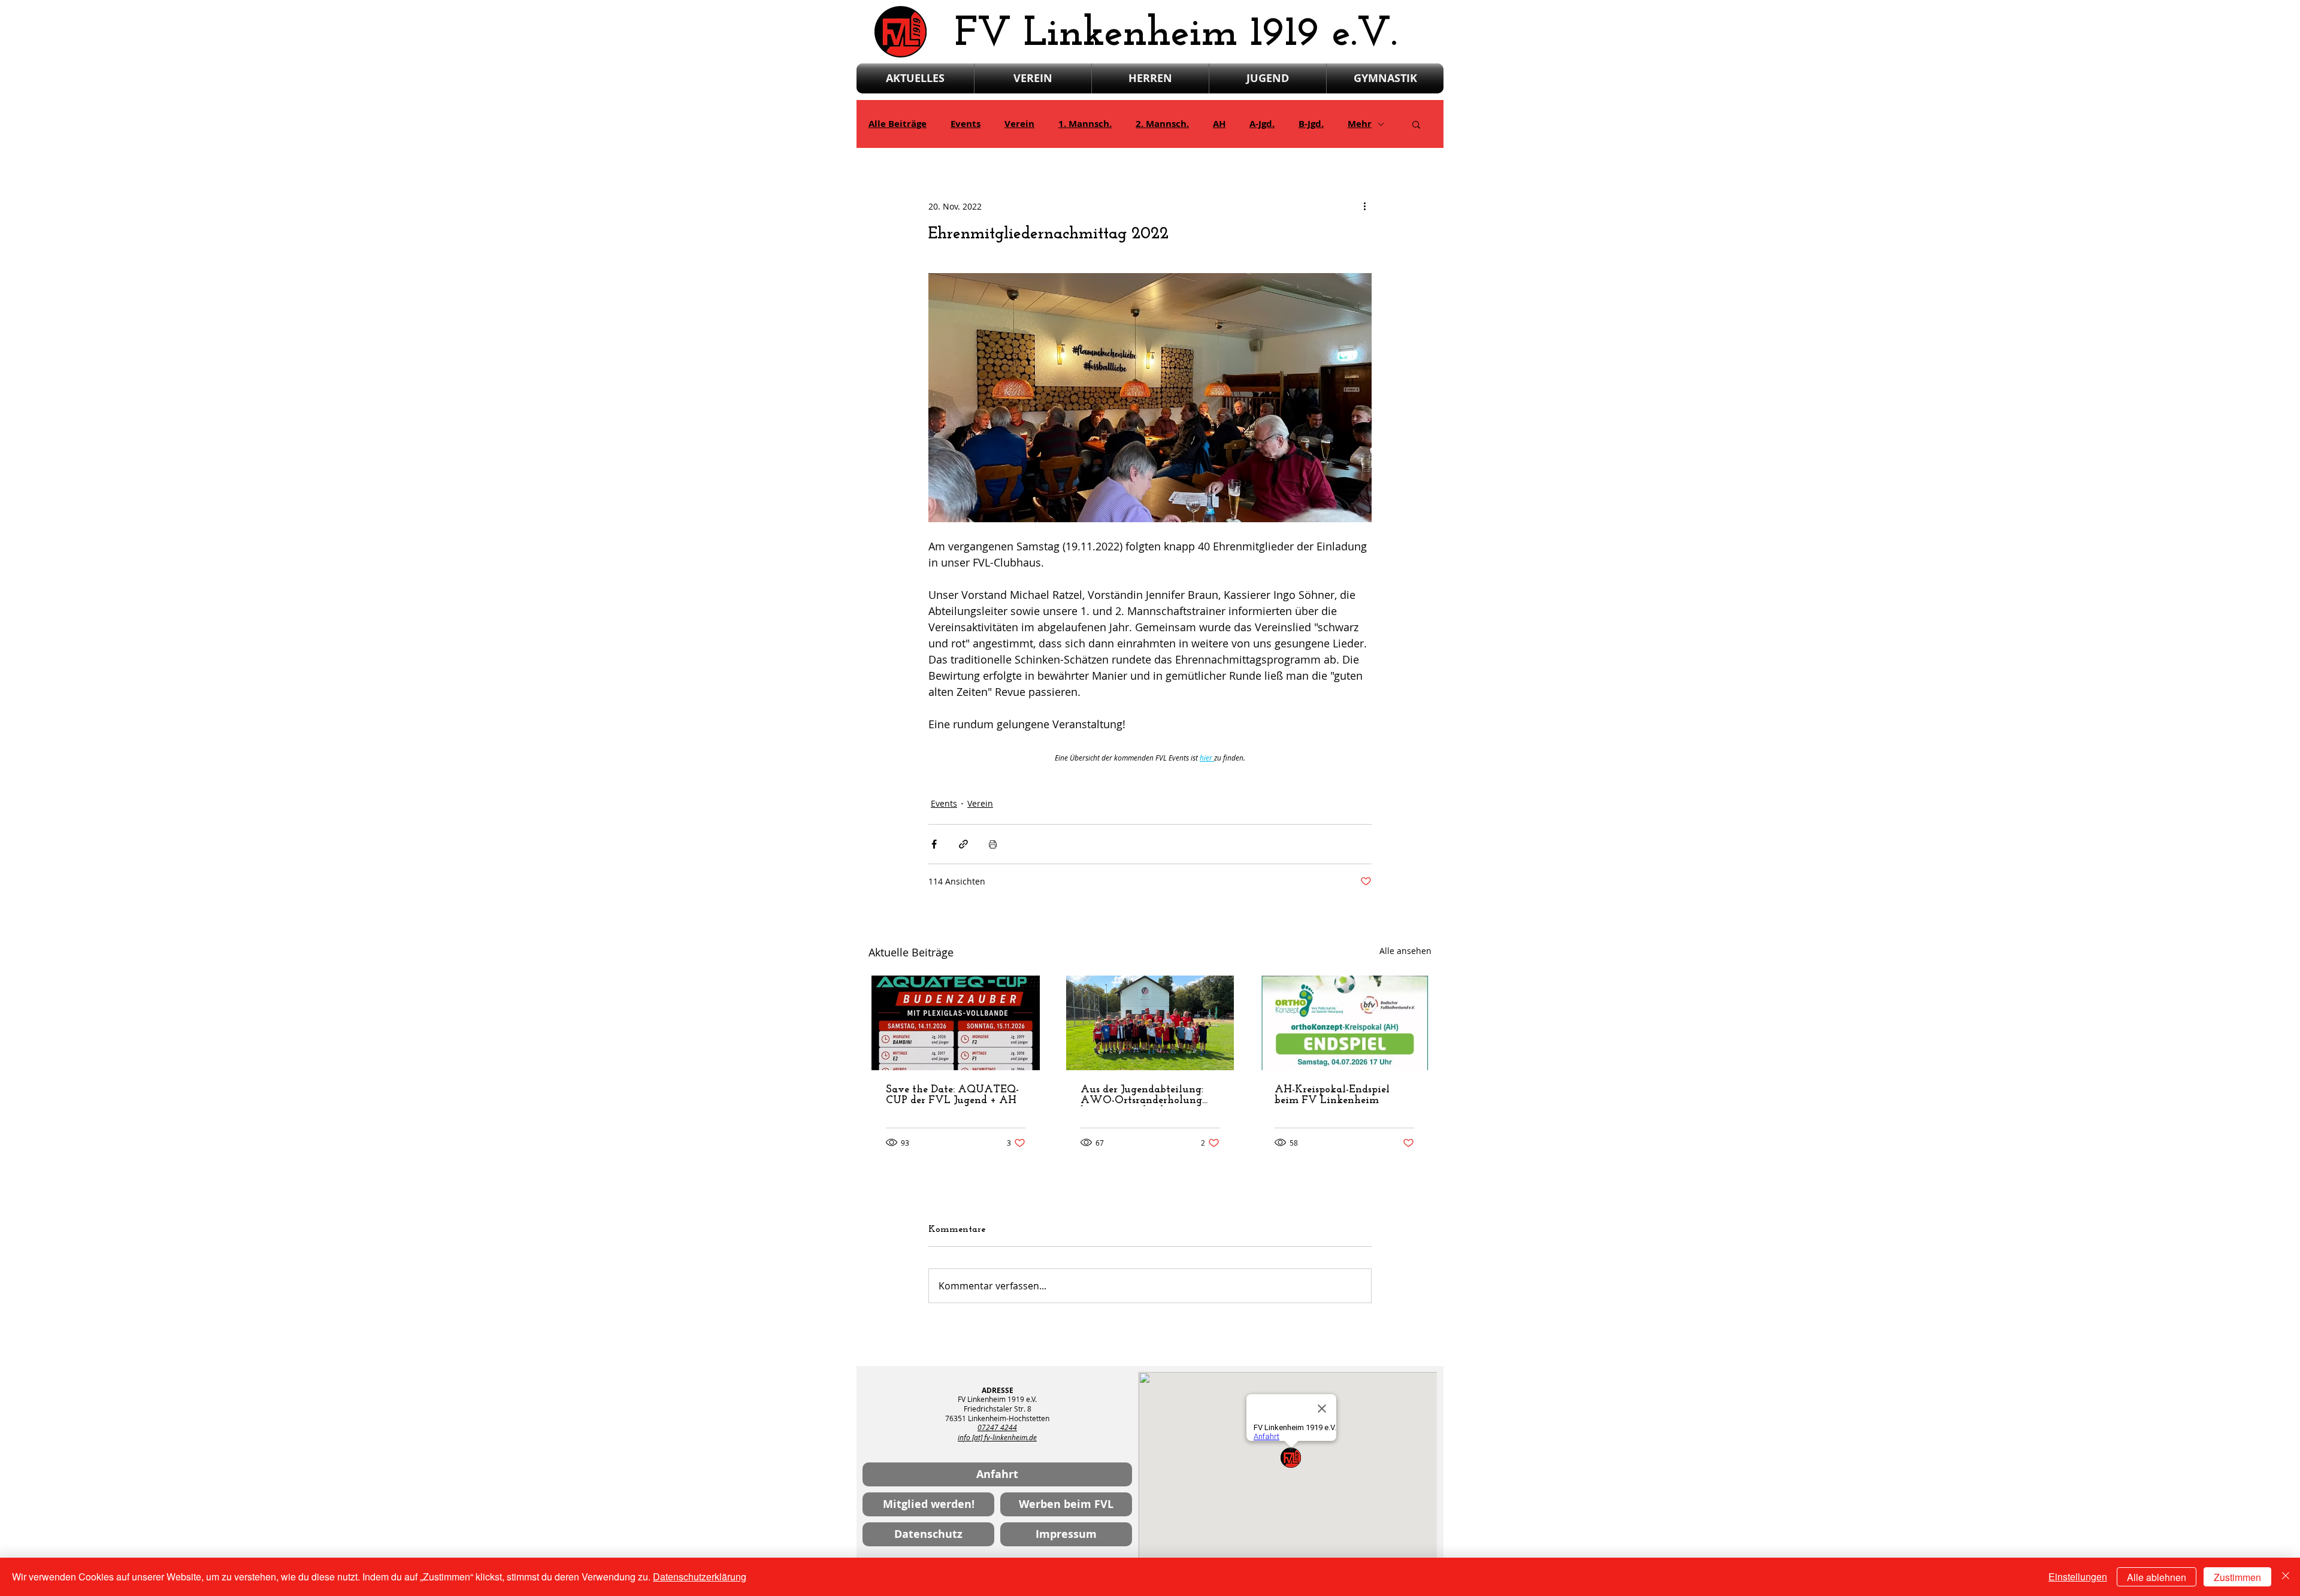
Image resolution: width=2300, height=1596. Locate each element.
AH (1219, 124)
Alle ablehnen (2157, 1577)
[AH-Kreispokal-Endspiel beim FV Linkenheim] (1344, 1023)
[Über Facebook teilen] (934, 844)
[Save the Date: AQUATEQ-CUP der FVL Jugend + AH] (956, 1023)
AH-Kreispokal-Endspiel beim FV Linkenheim (1332, 1095)
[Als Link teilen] (963, 844)
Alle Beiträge (898, 124)
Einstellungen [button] (2078, 1577)
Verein (1019, 124)
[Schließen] (2286, 1577)
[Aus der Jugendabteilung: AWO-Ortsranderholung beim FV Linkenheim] (1150, 1023)
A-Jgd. (1262, 124)
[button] (1416, 124)
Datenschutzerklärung (700, 1577)
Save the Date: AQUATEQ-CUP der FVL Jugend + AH (952, 1095)
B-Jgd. (1311, 124)
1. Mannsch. (1085, 124)
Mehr (1360, 124)
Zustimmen (2237, 1577)
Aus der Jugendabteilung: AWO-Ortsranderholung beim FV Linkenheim (1142, 1095)
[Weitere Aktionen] (1364, 206)
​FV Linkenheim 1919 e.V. (1176, 34)
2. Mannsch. (1162, 124)
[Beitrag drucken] (993, 844)
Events (966, 124)
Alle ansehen (1405, 951)
